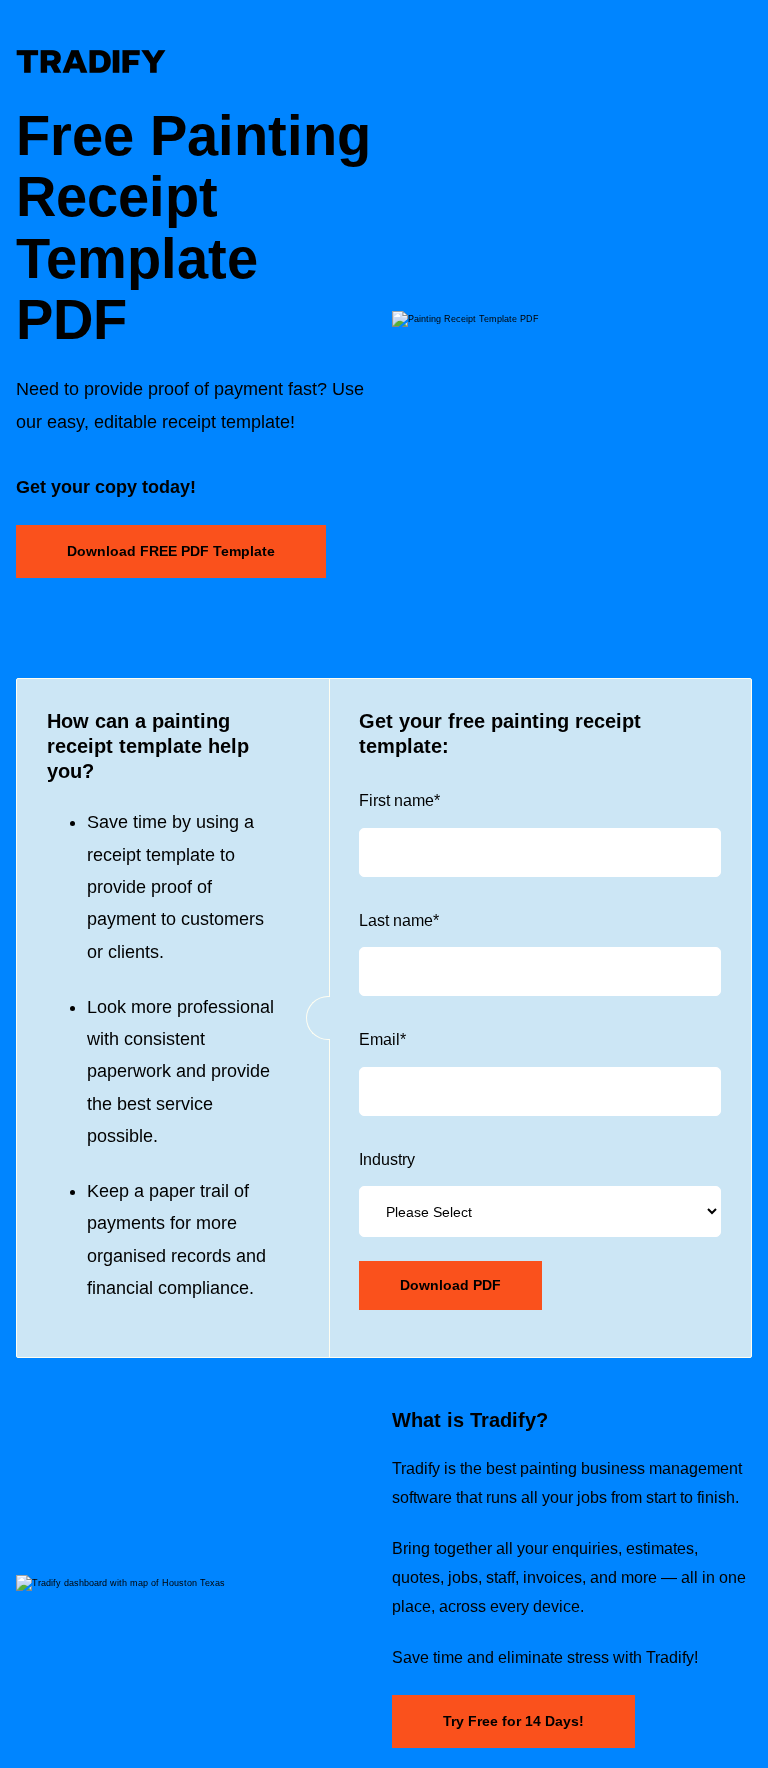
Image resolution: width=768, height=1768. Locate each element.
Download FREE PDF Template (171, 551)
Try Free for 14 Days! (513, 1721)
